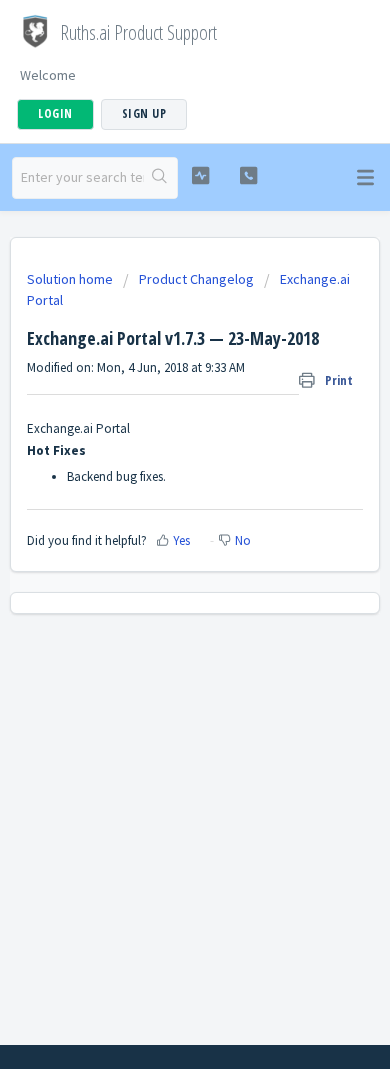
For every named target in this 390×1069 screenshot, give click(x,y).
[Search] (160, 178)
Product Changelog (196, 279)
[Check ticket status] (200, 175)
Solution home (71, 279)
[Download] (158, 521)
